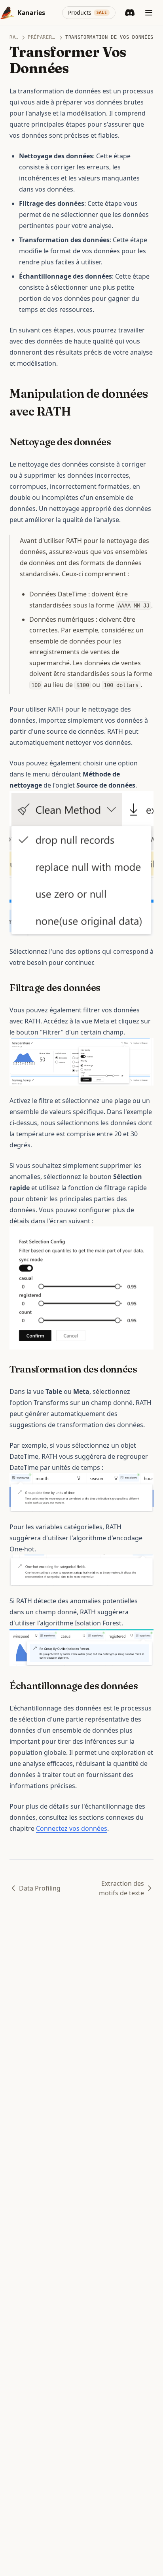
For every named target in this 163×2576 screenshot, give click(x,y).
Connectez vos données (72, 1828)
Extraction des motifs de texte (121, 1888)
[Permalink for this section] (78, 411)
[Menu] (149, 13)
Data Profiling (40, 1888)
